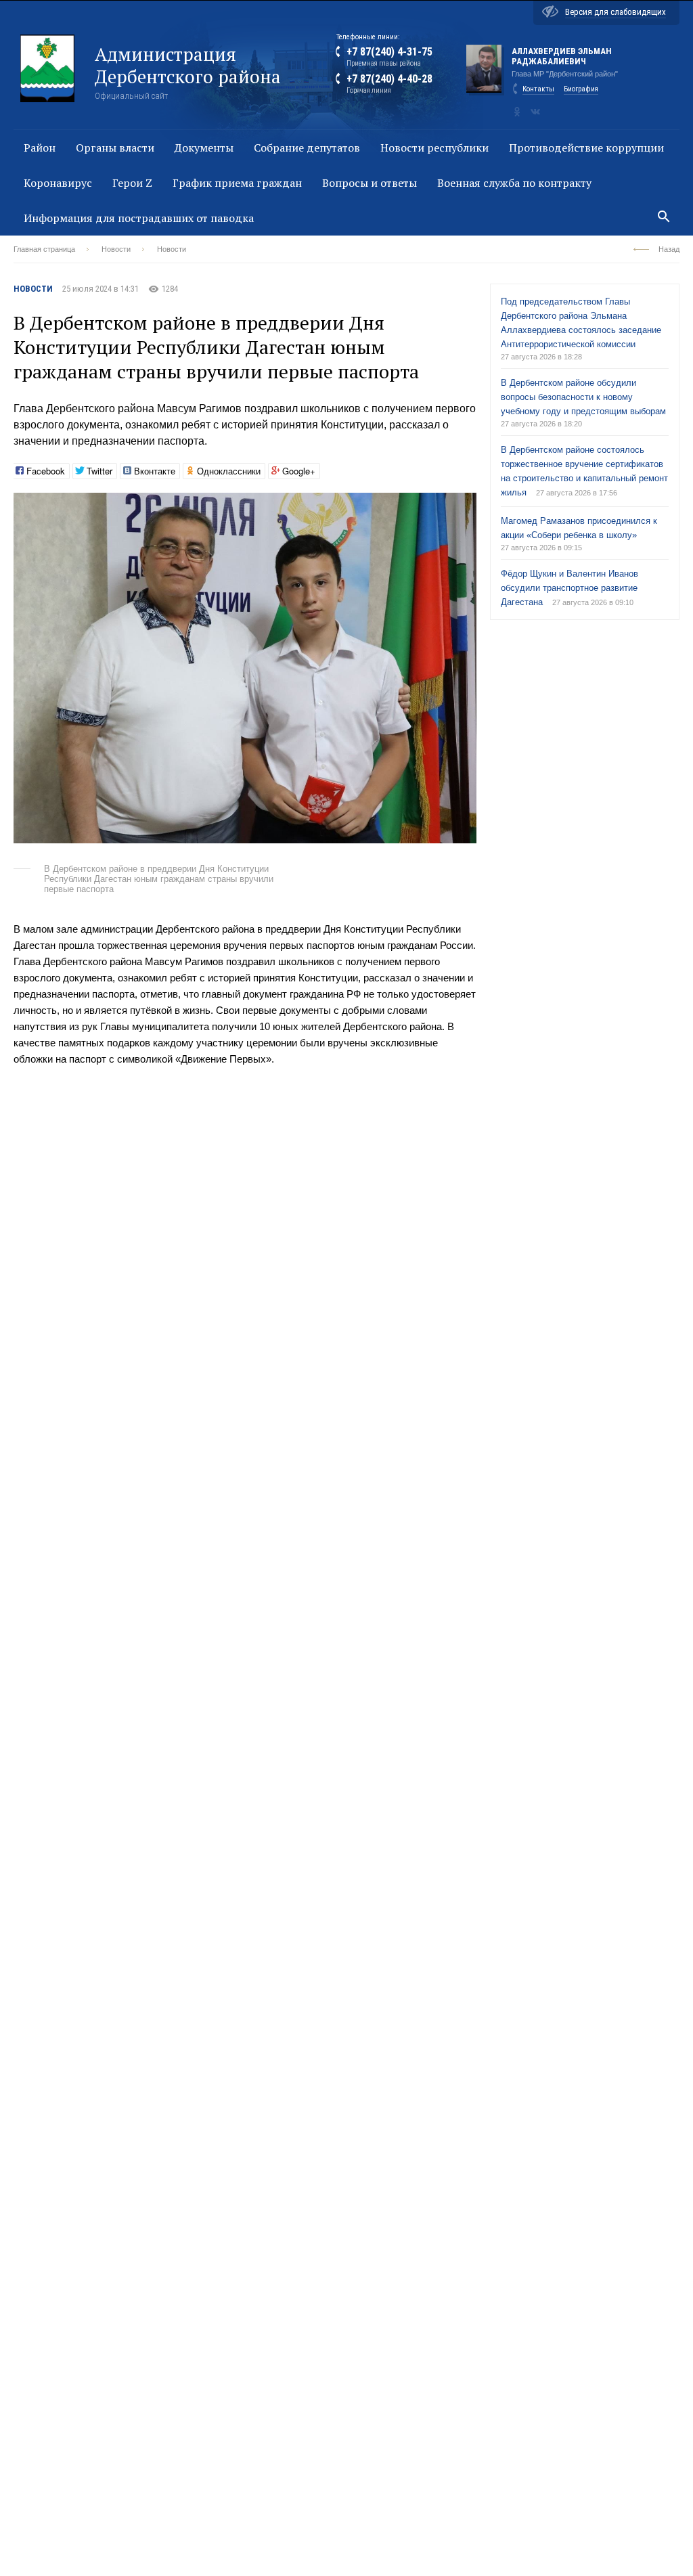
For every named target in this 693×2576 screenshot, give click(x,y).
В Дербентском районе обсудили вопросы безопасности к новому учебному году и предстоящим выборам (583, 397)
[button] (464, 505)
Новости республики (434, 148)
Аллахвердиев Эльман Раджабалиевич (562, 56)
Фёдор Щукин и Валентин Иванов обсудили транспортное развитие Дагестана (569, 588)
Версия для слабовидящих (616, 12)
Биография (581, 89)
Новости (116, 249)
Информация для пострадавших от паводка (139, 218)
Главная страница (44, 249)
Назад (669, 249)
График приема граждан (237, 183)
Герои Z (132, 183)
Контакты (538, 89)
